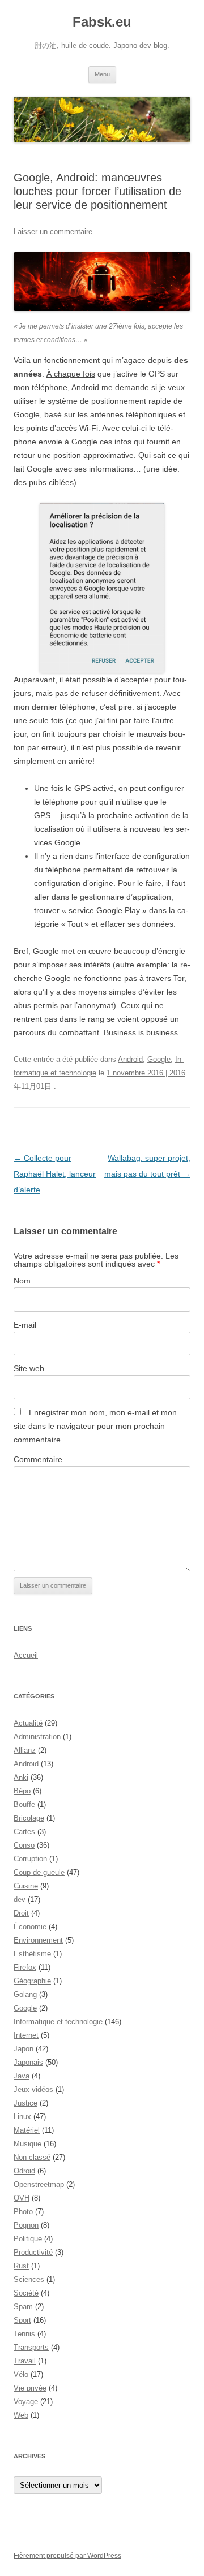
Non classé (32, 2157)
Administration (37, 1737)
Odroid (24, 2171)
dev (20, 1899)
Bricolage (29, 1818)
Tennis (24, 2334)
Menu (102, 74)
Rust (21, 2266)
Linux (22, 2117)
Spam (23, 2307)
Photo (23, 2212)
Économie (30, 1927)
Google (159, 1059)
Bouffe (24, 1805)
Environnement (38, 1940)
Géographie (32, 1981)
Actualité (28, 1723)
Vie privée (30, 2388)
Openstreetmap (39, 2184)
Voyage (26, 2402)
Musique (27, 2144)
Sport (22, 2320)
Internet (26, 2035)
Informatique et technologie (58, 2022)
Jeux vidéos (33, 2089)
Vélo (21, 2374)
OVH (22, 2198)
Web (21, 2415)
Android (130, 1059)
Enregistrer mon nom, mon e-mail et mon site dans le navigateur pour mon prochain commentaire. (95, 1426)
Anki (21, 1777)
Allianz (25, 1750)
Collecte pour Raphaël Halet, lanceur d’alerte (55, 1174)
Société (26, 2293)
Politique (28, 2239)
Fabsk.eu (102, 22)
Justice (25, 2103)
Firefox (25, 1967)
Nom (22, 1281)
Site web (29, 1368)
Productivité (33, 2252)
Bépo (22, 1791)
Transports (31, 2347)
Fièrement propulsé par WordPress (67, 2556)
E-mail (25, 1325)
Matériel (27, 2130)
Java (22, 2076)
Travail (25, 2361)
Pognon (26, 2225)
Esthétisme (32, 1954)
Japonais (28, 2062)
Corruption (30, 1859)
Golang (25, 1994)
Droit (21, 1913)
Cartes (24, 1832)
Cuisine (26, 1886)
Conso (24, 1845)
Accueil (26, 1655)
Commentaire (38, 1459)
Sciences (29, 2279)
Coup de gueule (39, 1872)
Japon (24, 2049)
